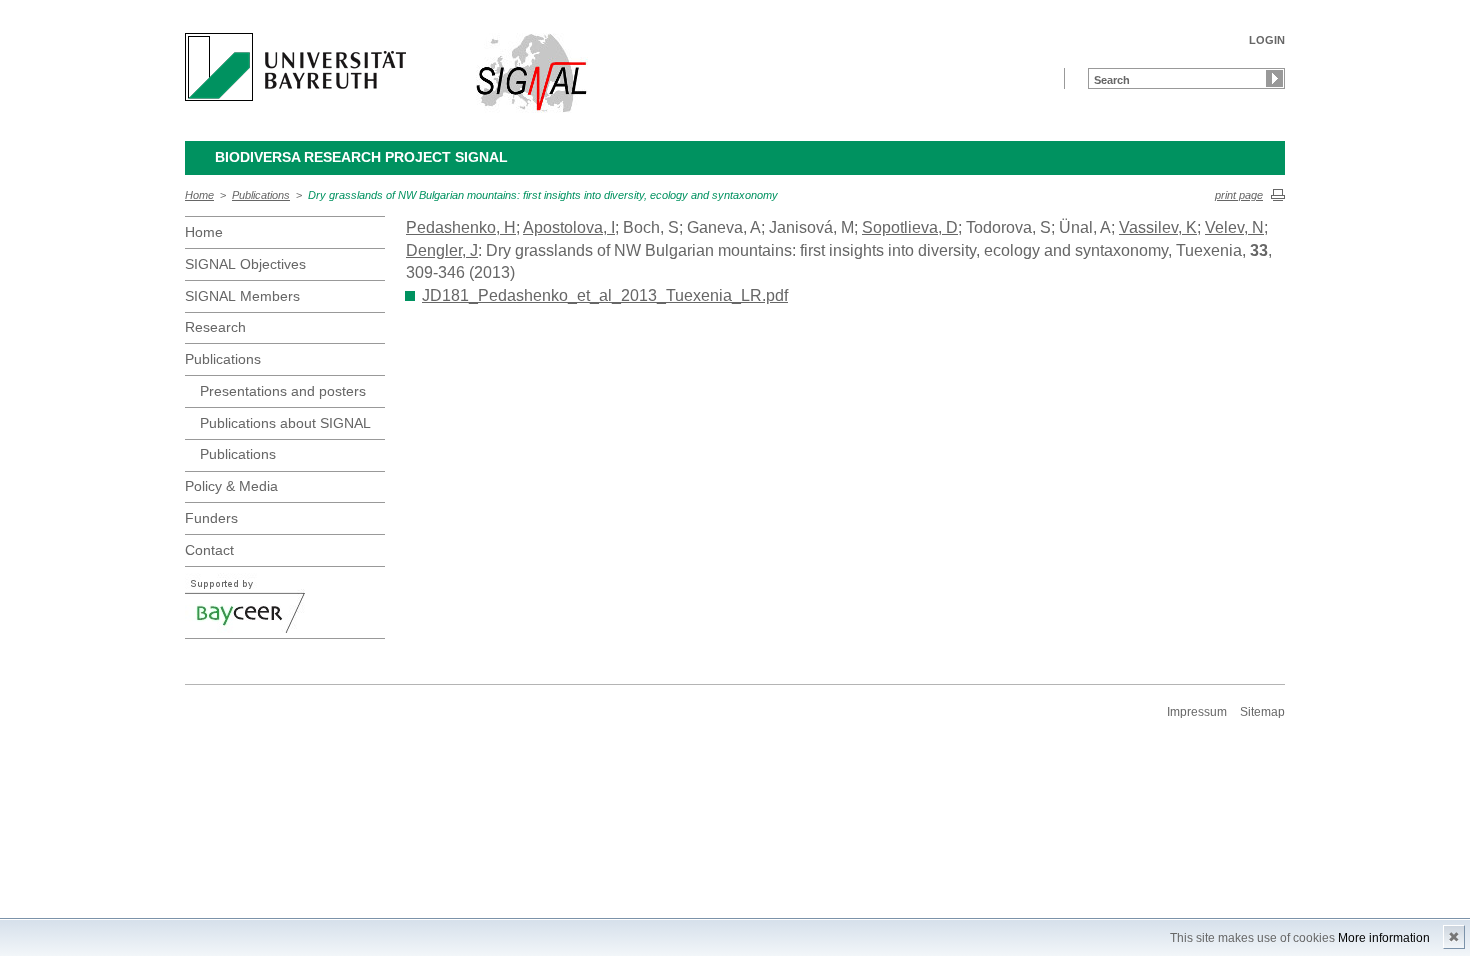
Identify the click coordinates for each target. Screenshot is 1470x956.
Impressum (1197, 712)
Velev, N (1234, 227)
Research (215, 327)
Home (199, 195)
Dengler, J (442, 250)
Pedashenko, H (461, 227)
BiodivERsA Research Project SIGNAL (361, 157)
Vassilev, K (1158, 227)
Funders (211, 518)
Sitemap (1262, 712)
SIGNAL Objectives (245, 264)
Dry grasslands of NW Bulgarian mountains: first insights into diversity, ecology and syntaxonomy (543, 195)
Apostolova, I (569, 227)
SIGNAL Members (242, 296)
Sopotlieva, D (910, 227)
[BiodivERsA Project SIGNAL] (532, 73)
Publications (261, 195)
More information (1384, 938)
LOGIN (1267, 40)
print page (1239, 195)
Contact (209, 550)
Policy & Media (231, 486)
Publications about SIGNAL (285, 423)
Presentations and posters (283, 391)
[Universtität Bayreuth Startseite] (295, 67)
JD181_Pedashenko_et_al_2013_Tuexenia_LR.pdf (605, 295)
